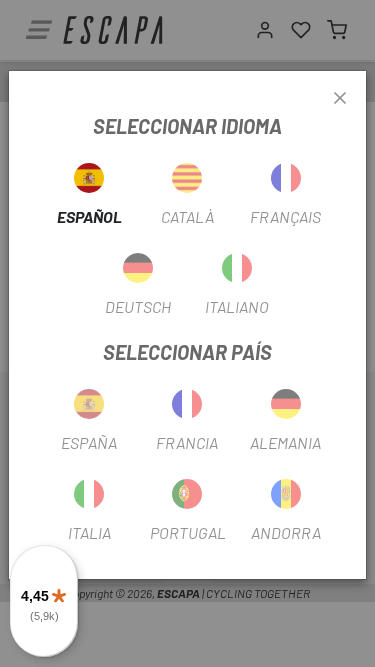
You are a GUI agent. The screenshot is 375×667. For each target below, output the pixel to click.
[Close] (340, 99)
